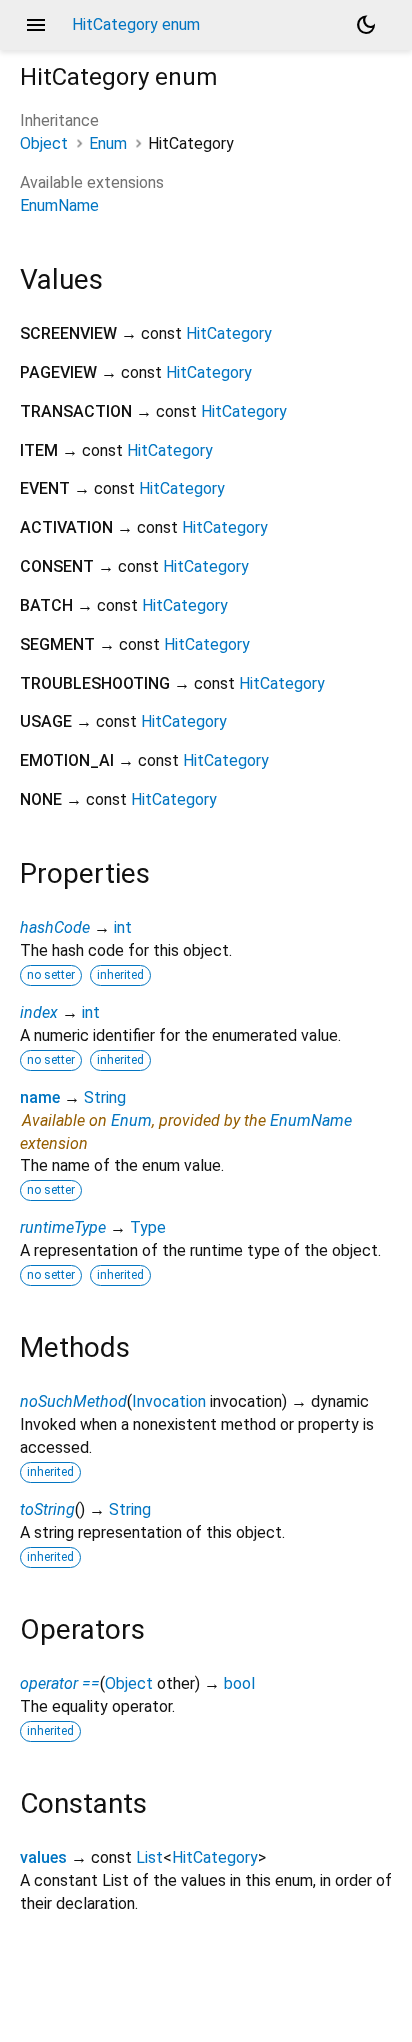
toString (47, 1509)
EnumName (59, 205)
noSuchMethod (73, 1401)
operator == (60, 1683)
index (39, 1012)
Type (148, 1227)
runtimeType (63, 1227)
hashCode (55, 927)
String (105, 1097)
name (40, 1097)
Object (44, 143)
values (43, 1857)
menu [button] (36, 25)
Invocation (169, 1401)
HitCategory (229, 333)
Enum (108, 143)
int (123, 927)
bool (239, 1683)
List (149, 1857)
